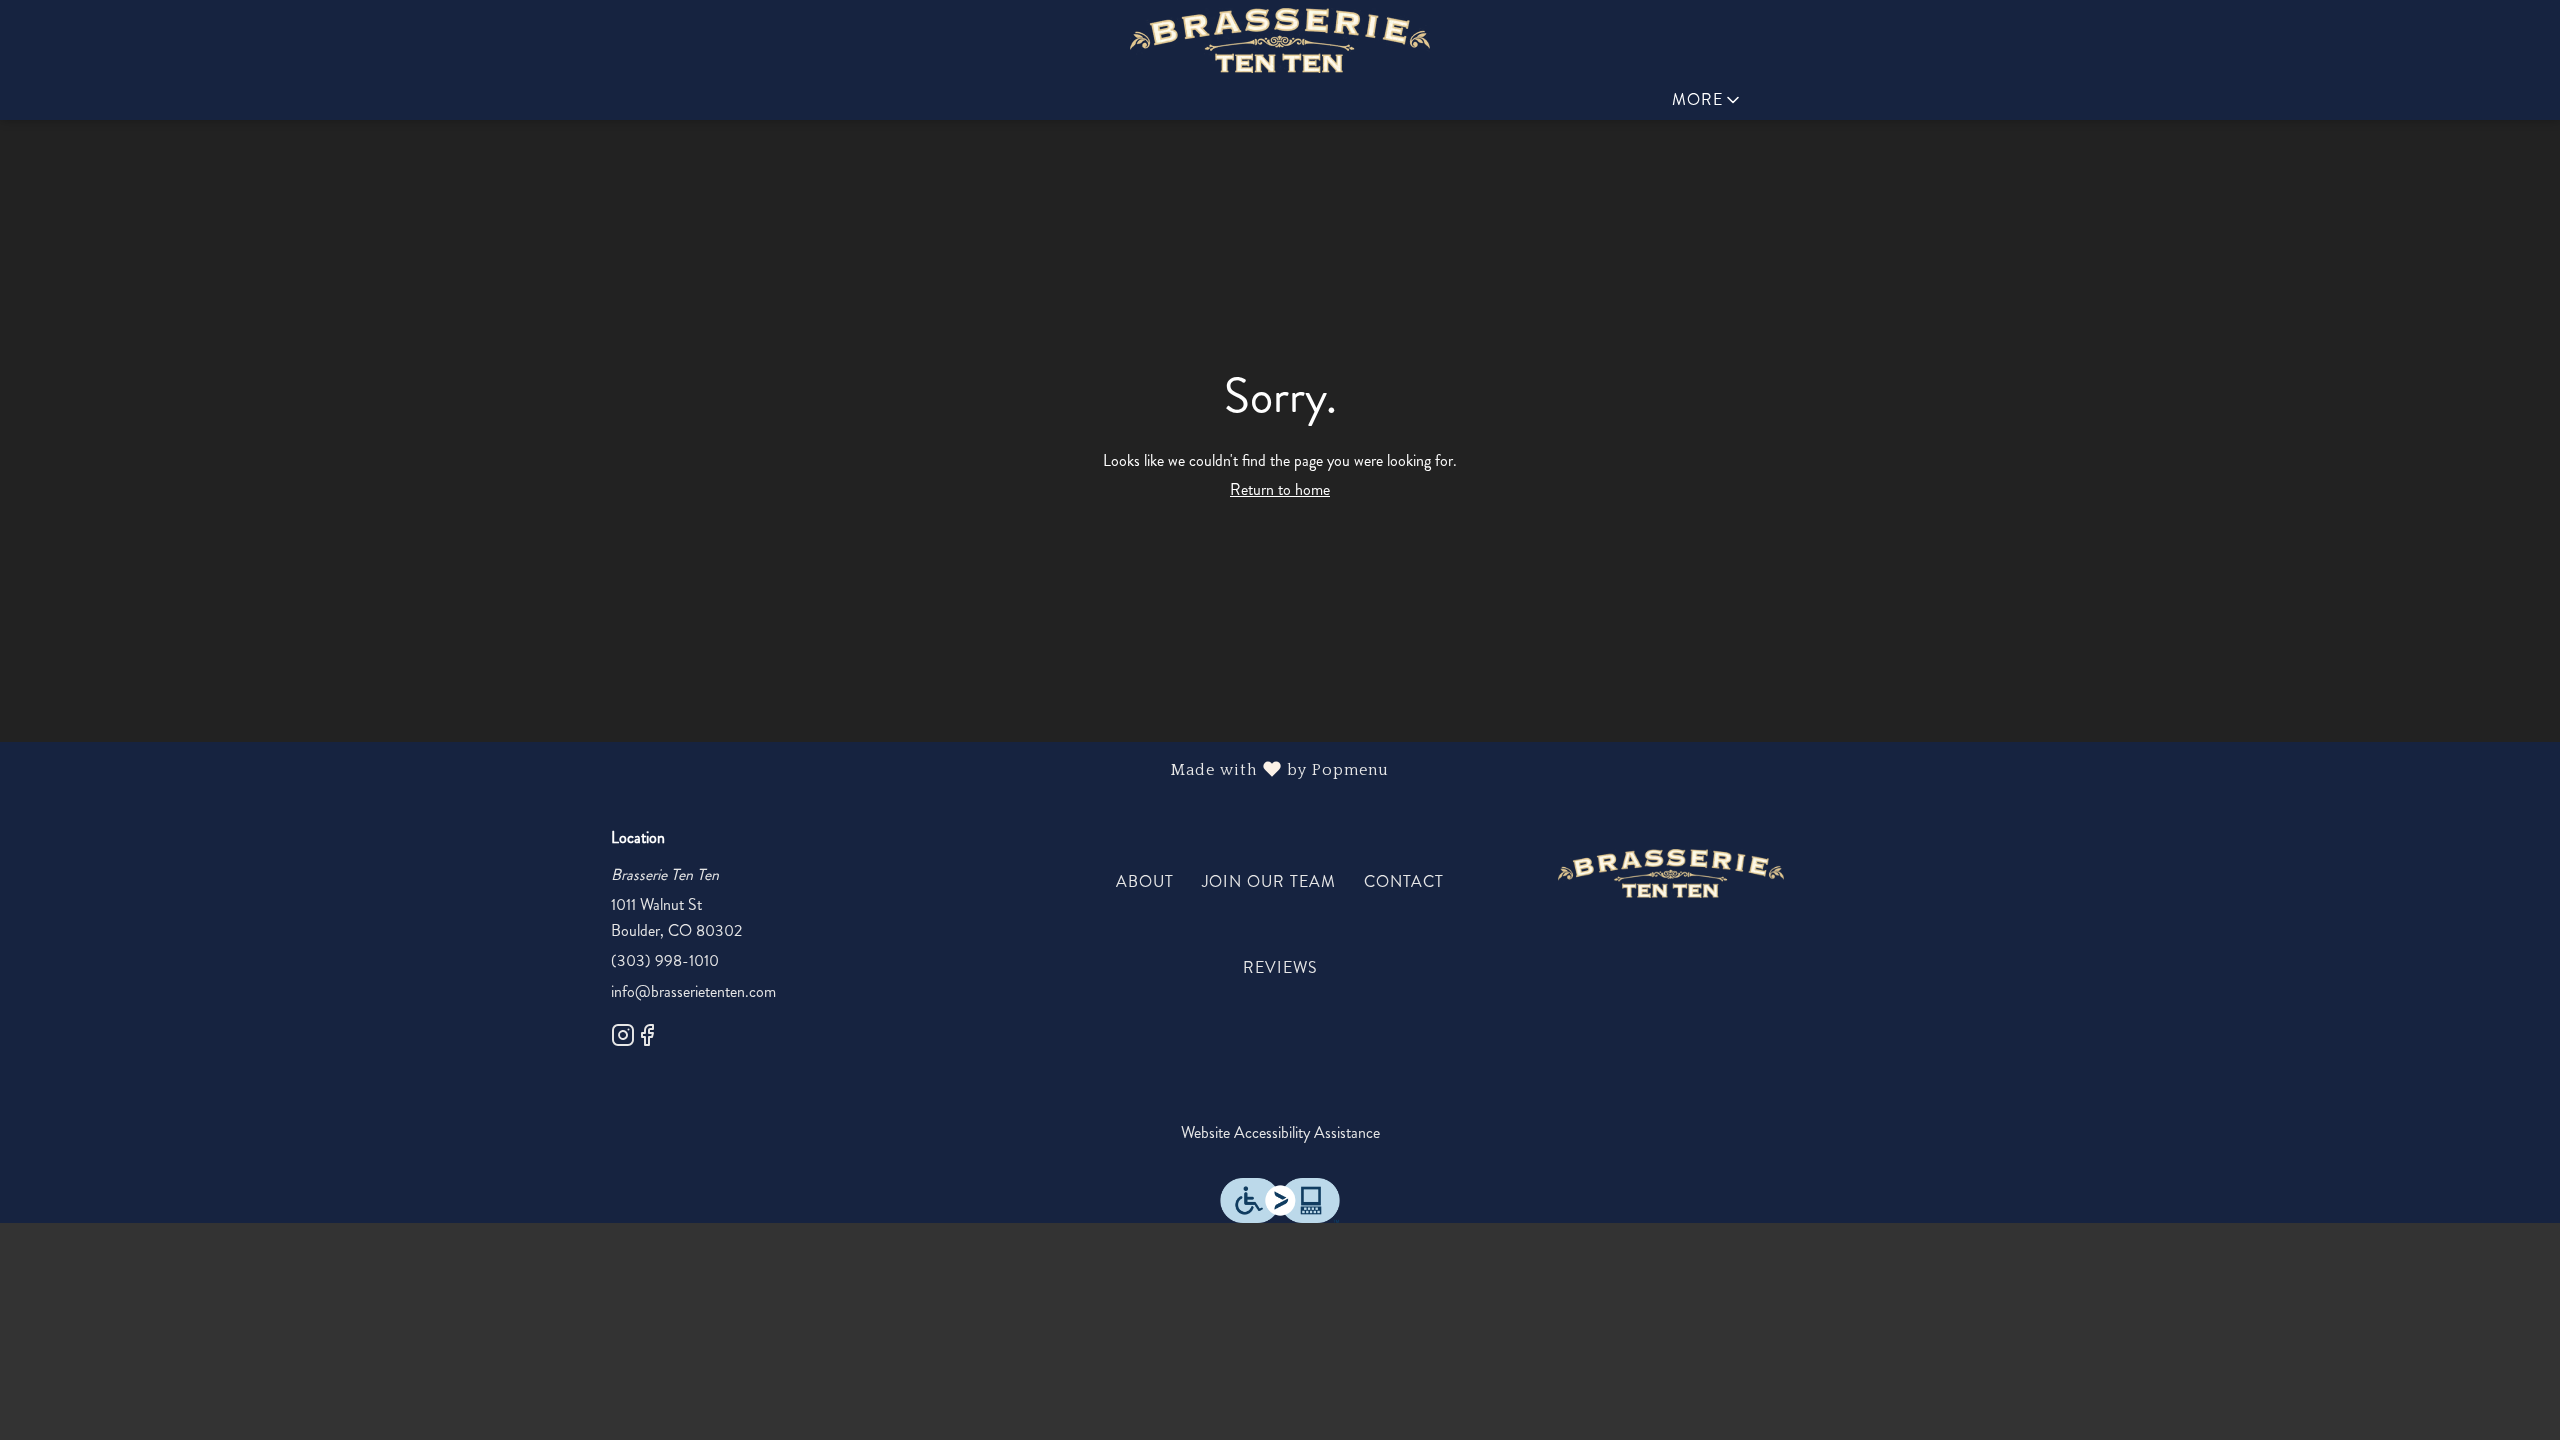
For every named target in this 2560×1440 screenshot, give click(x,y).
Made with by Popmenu (702, 770)
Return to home (1280, 489)
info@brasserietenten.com (693, 991)
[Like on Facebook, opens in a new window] (647, 1039)
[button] (1707, 100)
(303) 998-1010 (665, 960)
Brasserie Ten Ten (1671, 874)
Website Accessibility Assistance (1280, 1132)
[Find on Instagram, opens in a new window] (623, 1039)
